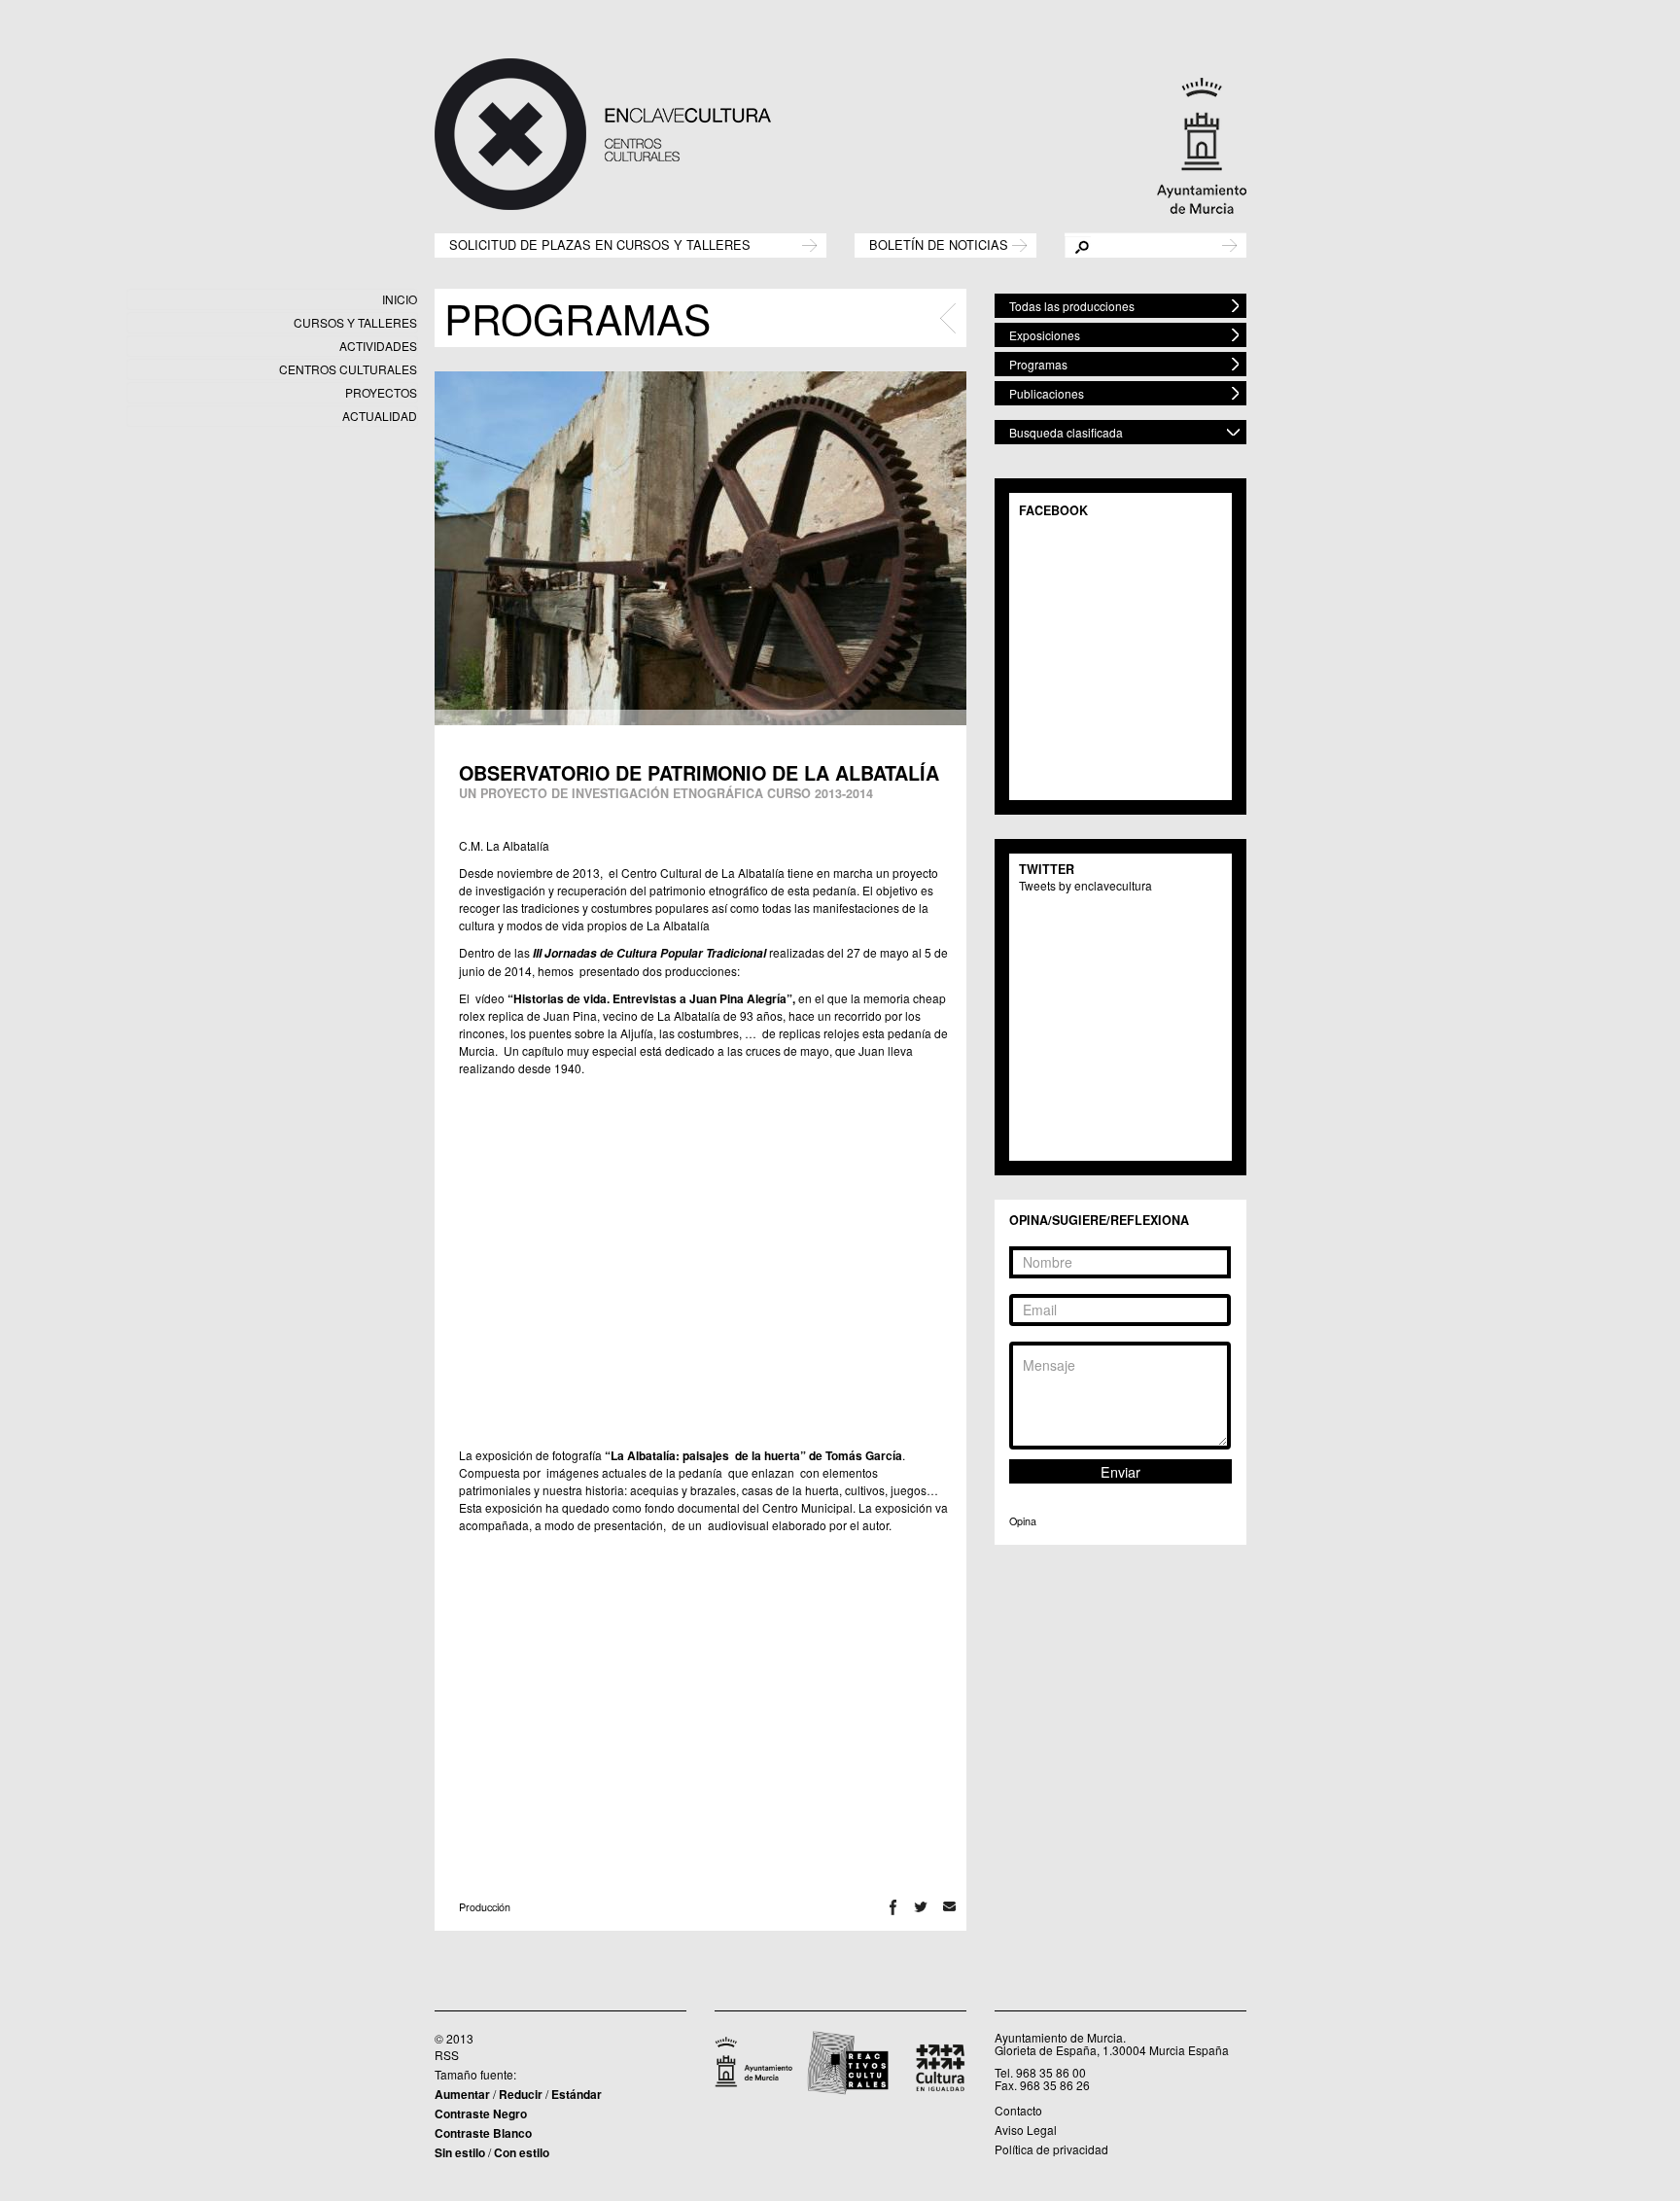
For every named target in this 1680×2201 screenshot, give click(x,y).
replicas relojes (819, 1033)
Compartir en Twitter (921, 1907)
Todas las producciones (1072, 306)
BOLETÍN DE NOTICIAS (939, 244)
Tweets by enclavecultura (1085, 885)
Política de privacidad (1051, 2149)
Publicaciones (1047, 393)
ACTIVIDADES (378, 346)
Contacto (1018, 2110)
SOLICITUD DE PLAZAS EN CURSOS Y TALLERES (600, 244)
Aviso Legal (1026, 2130)
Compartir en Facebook (893, 1907)
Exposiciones (1045, 335)
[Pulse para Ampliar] (700, 548)
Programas (1038, 364)
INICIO (400, 299)
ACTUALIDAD (380, 416)
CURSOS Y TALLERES (355, 322)
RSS (447, 2055)
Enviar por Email (949, 1907)
